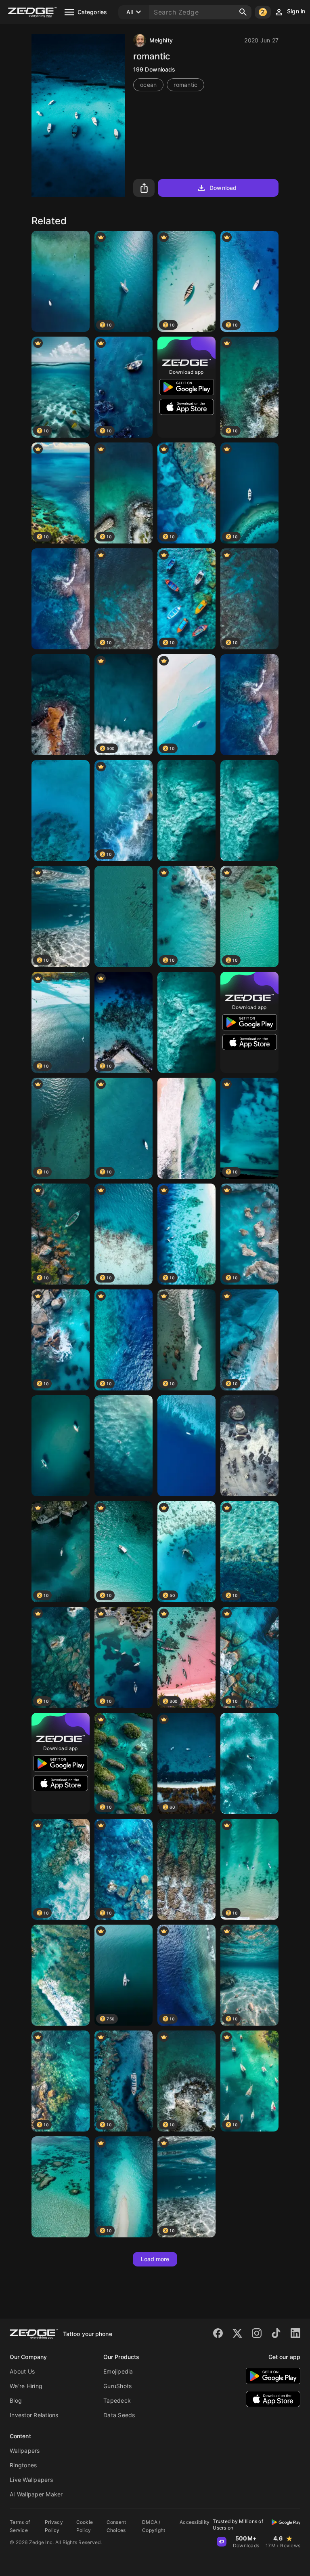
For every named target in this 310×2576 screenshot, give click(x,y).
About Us (22, 2371)
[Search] (243, 12)
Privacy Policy (54, 2526)
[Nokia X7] (61, 705)
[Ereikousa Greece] (124, 916)
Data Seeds (119, 2415)
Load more (155, 2259)
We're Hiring (26, 2386)
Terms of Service (20, 2526)
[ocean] (249, 705)
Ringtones (23, 2465)
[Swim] (249, 1763)
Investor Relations (34, 2415)
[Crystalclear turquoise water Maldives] (61, 2187)
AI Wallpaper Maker (36, 2494)
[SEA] (186, 1128)
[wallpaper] (186, 1022)
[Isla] (61, 599)
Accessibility (195, 2522)
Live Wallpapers (31, 2480)
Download (223, 188)
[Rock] (249, 1446)
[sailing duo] (61, 1446)
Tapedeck (117, 2400)
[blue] (61, 811)
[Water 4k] (186, 811)
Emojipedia (118, 2371)
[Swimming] (249, 811)
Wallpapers (25, 2451)
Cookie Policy (85, 2526)
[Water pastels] (61, 1975)
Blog (16, 2400)
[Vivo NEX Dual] (186, 1446)
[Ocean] (124, 1446)
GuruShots (117, 2386)
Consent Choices (116, 2526)
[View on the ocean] (61, 281)
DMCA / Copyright (154, 2526)
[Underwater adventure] (186, 1869)
